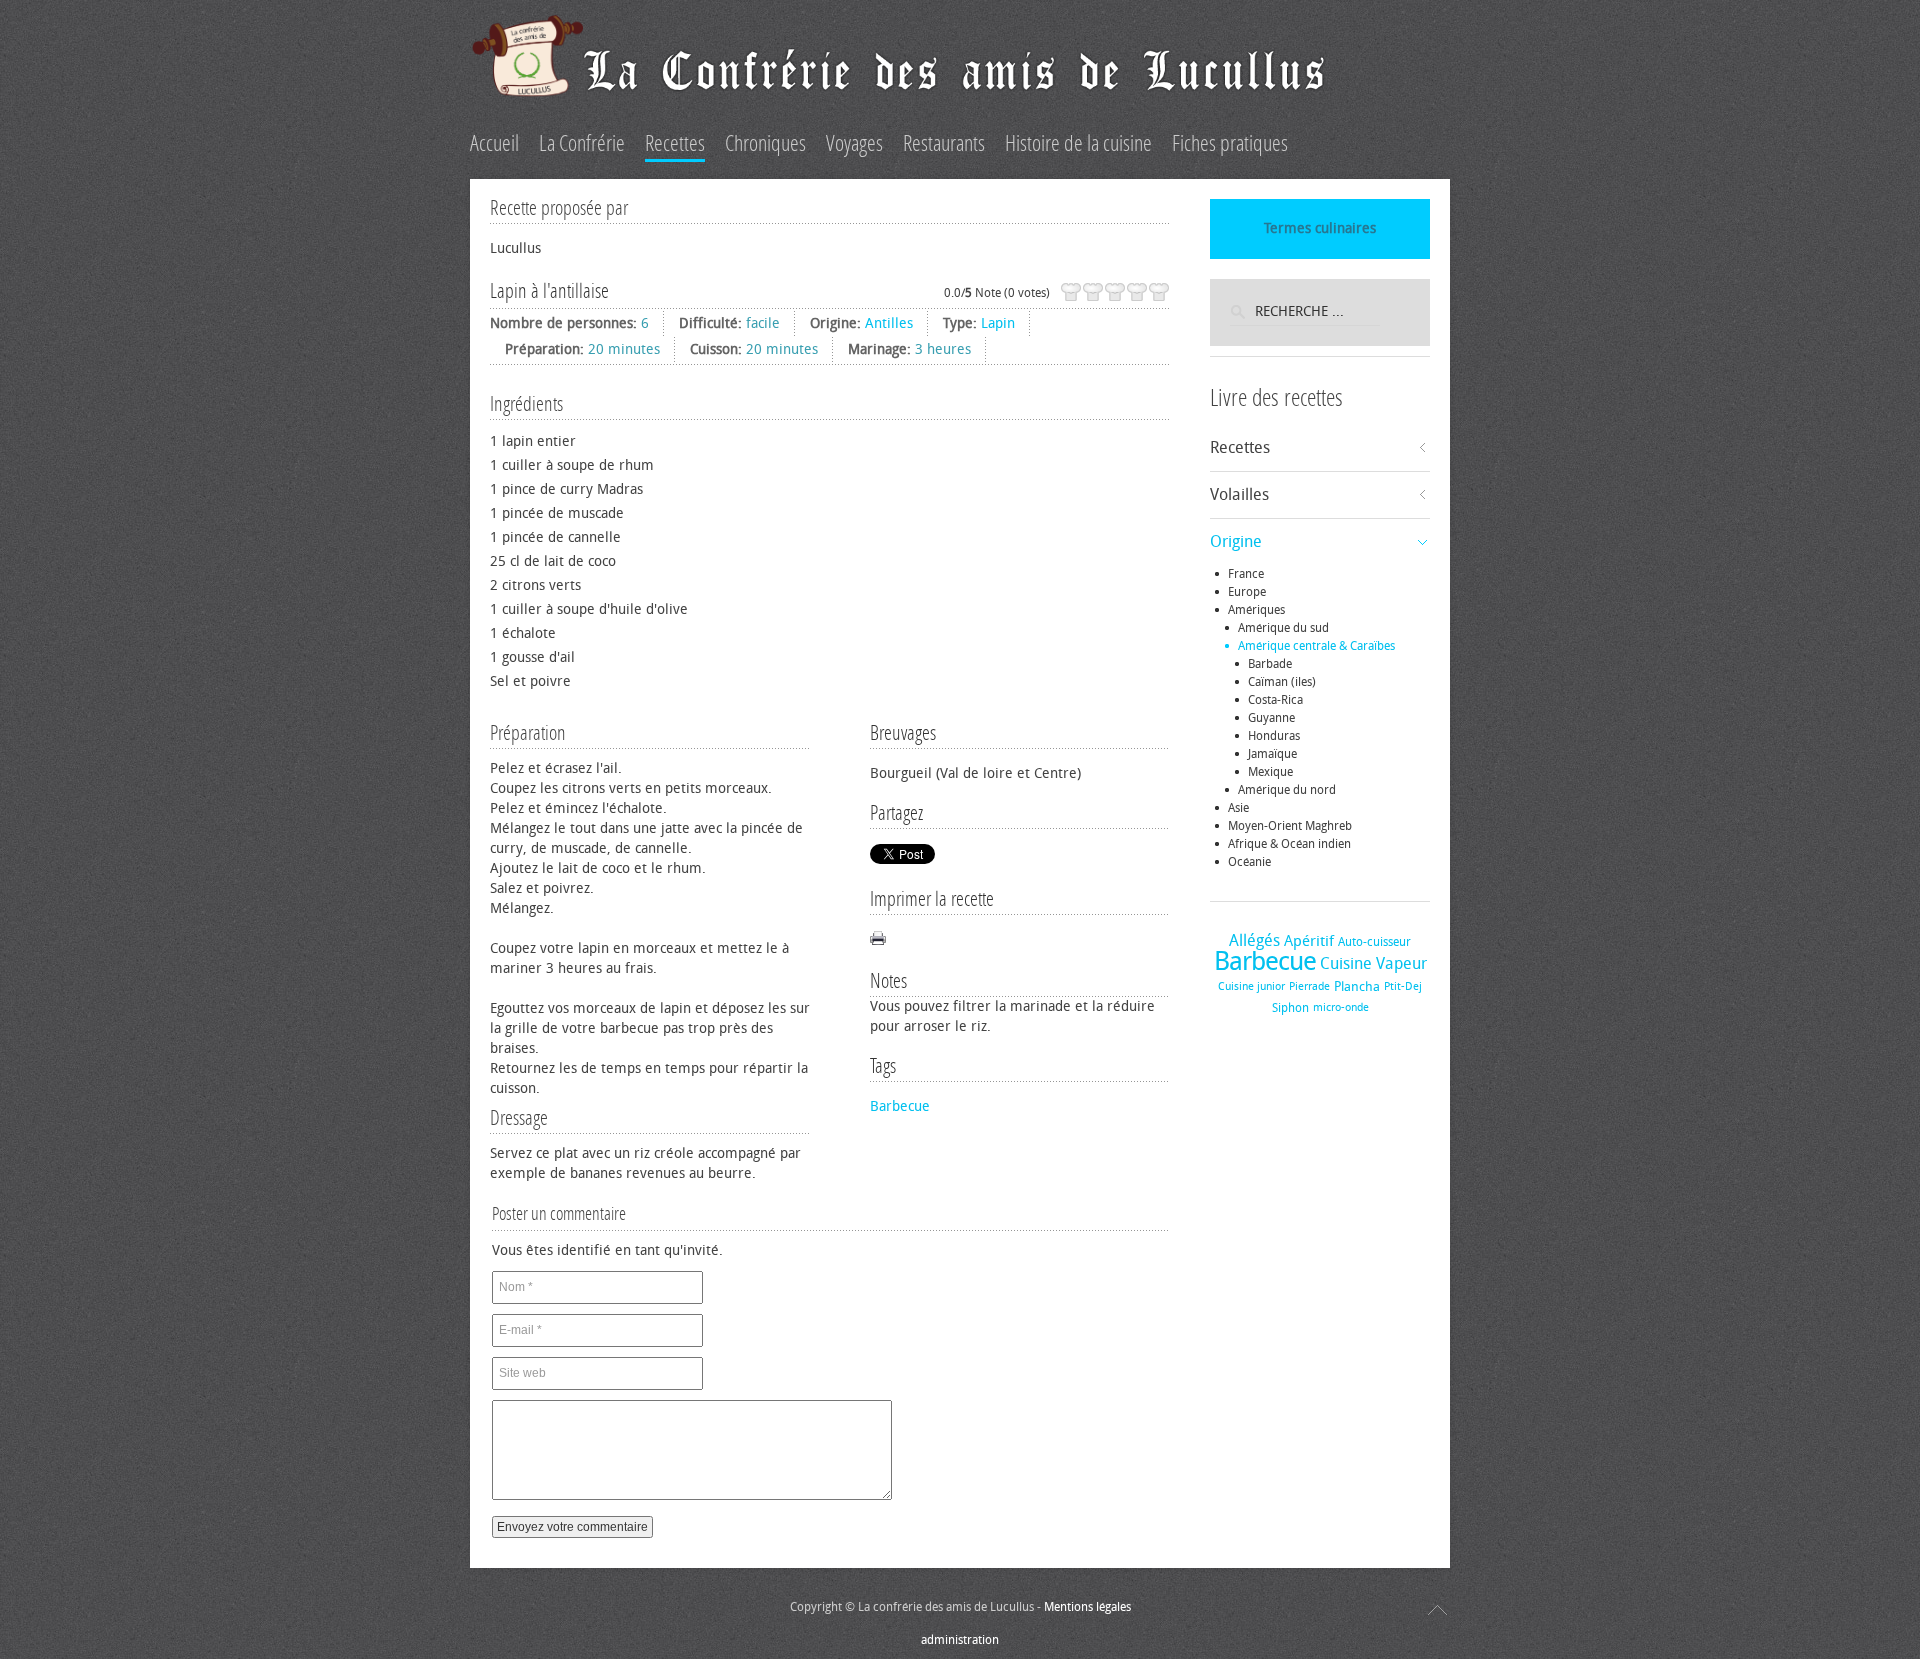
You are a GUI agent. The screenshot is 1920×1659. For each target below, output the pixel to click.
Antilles (889, 323)
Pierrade (1309, 986)
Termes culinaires (1320, 228)
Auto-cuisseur (1374, 942)
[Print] (878, 938)
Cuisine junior (1251, 986)
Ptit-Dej (1403, 986)
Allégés (1254, 940)
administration (960, 1640)
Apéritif (1309, 941)
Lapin (998, 323)
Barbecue (900, 1106)
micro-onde (1341, 1007)
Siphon (1290, 1008)
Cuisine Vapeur (1373, 963)
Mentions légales (1087, 1607)
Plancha (1357, 986)
